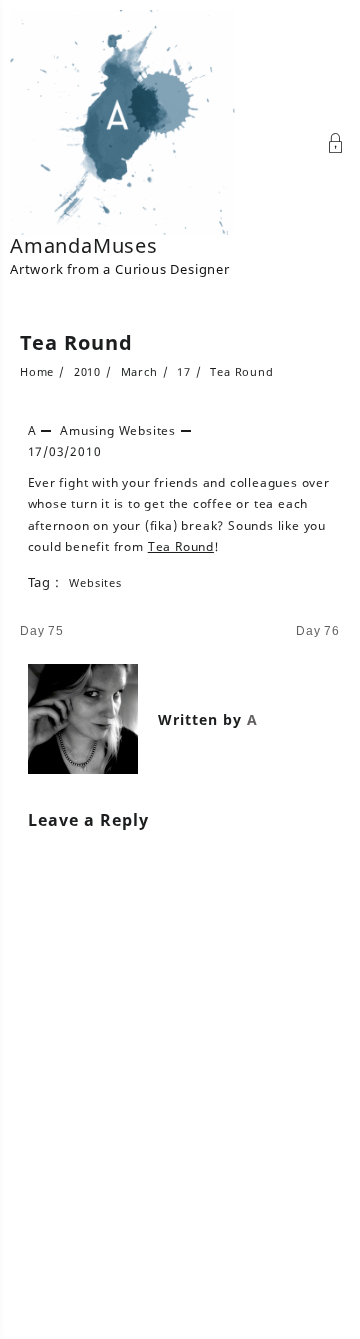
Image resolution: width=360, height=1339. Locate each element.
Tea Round (76, 342)
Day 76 (318, 631)
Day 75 (42, 631)
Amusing (87, 430)
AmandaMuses (84, 245)
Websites (147, 430)
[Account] (336, 145)
